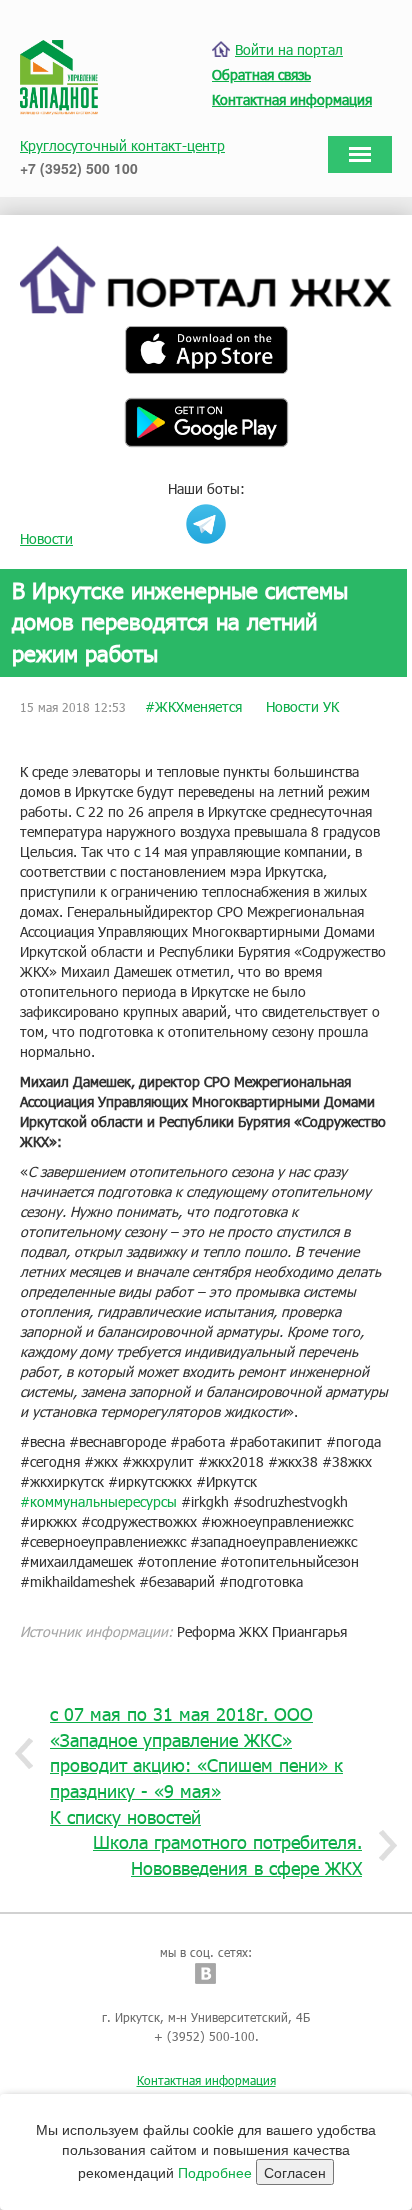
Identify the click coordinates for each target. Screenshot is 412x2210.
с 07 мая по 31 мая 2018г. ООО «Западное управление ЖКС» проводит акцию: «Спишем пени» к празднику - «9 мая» (196, 1752)
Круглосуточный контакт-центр (122, 145)
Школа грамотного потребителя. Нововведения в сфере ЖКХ (227, 1855)
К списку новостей (125, 1817)
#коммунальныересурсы (98, 1501)
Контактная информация (206, 2080)
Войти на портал (289, 49)
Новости (46, 538)
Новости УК (302, 706)
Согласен (295, 2172)
